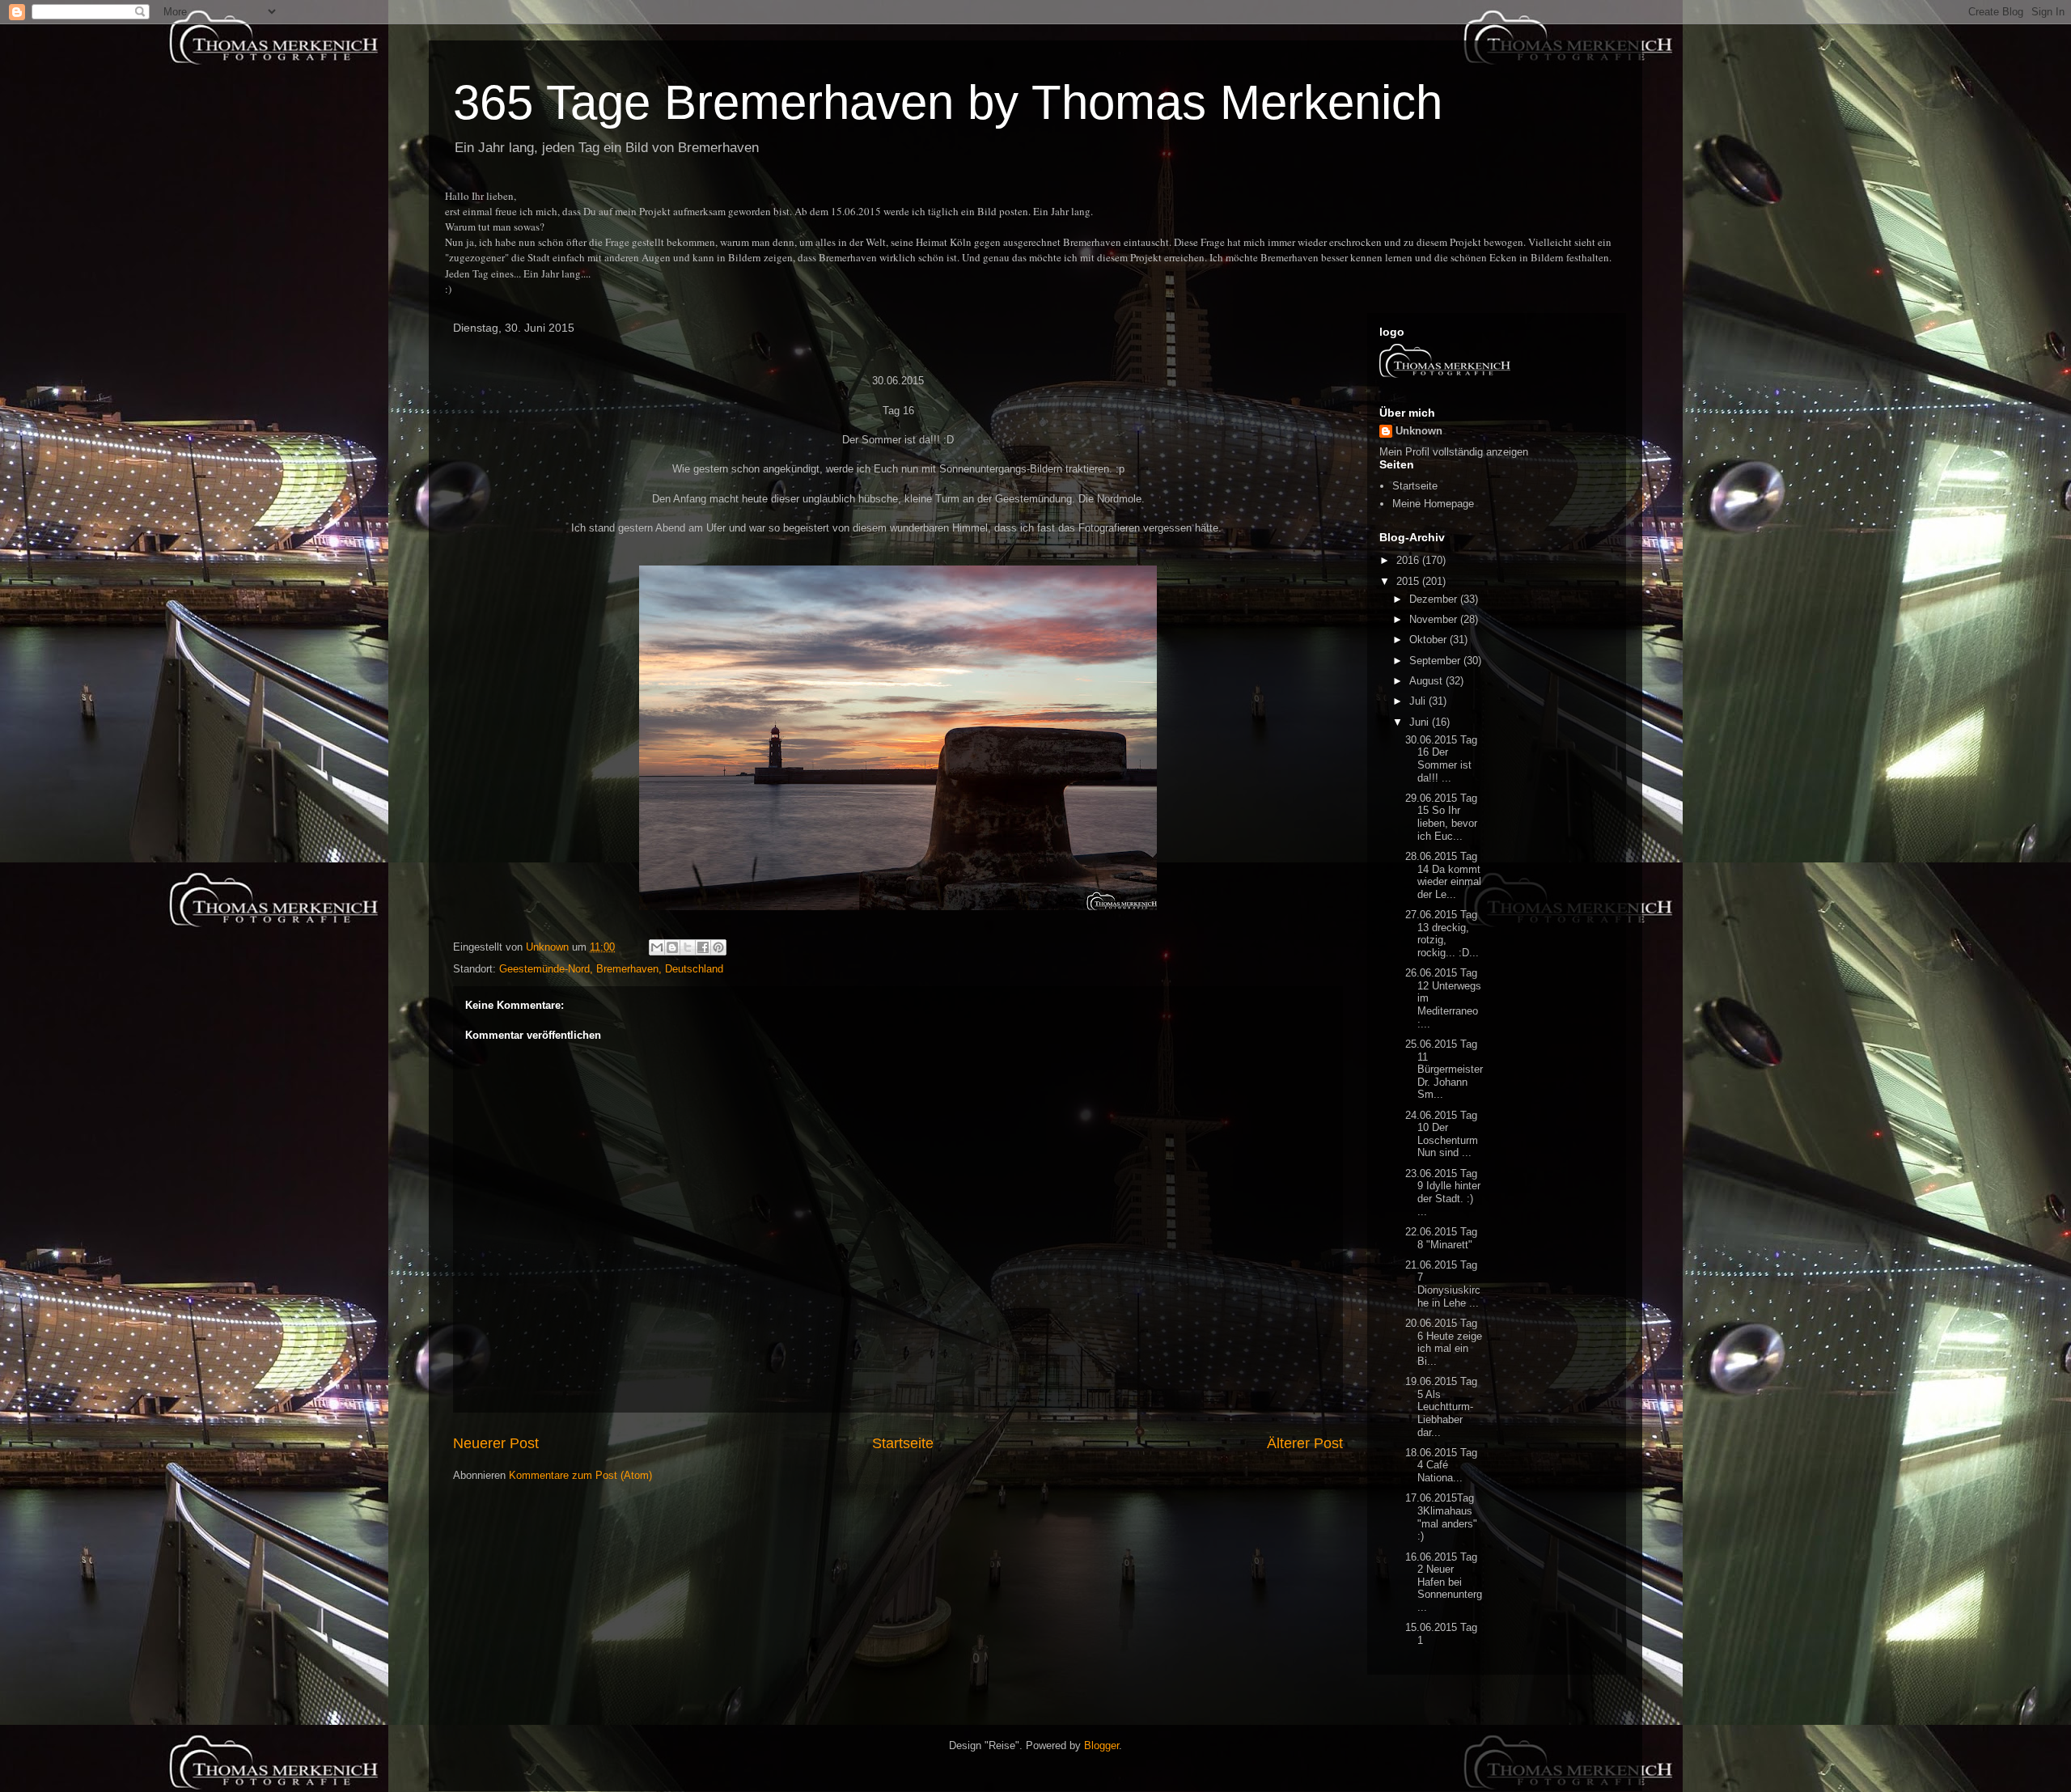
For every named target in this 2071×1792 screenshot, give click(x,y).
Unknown (1419, 431)
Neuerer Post (496, 1443)
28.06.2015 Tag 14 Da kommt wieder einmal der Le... (1443, 875)
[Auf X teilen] (688, 947)
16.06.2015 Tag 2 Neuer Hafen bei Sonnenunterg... (1444, 1582)
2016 (1409, 560)
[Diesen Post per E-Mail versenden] (657, 947)
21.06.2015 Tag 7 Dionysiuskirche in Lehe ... (1443, 1284)
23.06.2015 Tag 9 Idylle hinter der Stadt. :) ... (1443, 1193)
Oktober (1429, 640)
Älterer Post (1305, 1443)
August (1427, 681)
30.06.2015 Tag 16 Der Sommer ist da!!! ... (1441, 759)
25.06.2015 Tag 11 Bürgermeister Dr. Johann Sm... (1444, 1069)
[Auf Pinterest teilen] (718, 947)
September (1436, 661)
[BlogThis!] (672, 947)
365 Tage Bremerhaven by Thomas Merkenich (948, 102)
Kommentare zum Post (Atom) (580, 1475)
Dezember (1435, 599)
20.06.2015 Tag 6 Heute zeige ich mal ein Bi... (1444, 1342)
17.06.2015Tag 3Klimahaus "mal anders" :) (1441, 1517)
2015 (1409, 581)
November (1435, 619)
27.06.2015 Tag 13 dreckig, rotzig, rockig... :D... (1442, 934)
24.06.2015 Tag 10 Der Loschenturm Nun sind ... (1443, 1134)
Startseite (903, 1443)
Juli (1419, 701)
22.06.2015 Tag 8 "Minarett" (1441, 1238)
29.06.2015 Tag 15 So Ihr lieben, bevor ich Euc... (1441, 817)
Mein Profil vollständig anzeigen (1454, 452)
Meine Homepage (1433, 504)
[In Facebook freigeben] (703, 947)
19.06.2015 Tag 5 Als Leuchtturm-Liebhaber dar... (1441, 1406)
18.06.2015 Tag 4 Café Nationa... (1441, 1465)
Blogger (1101, 1745)
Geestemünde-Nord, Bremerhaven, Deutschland (611, 969)
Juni (1421, 722)
